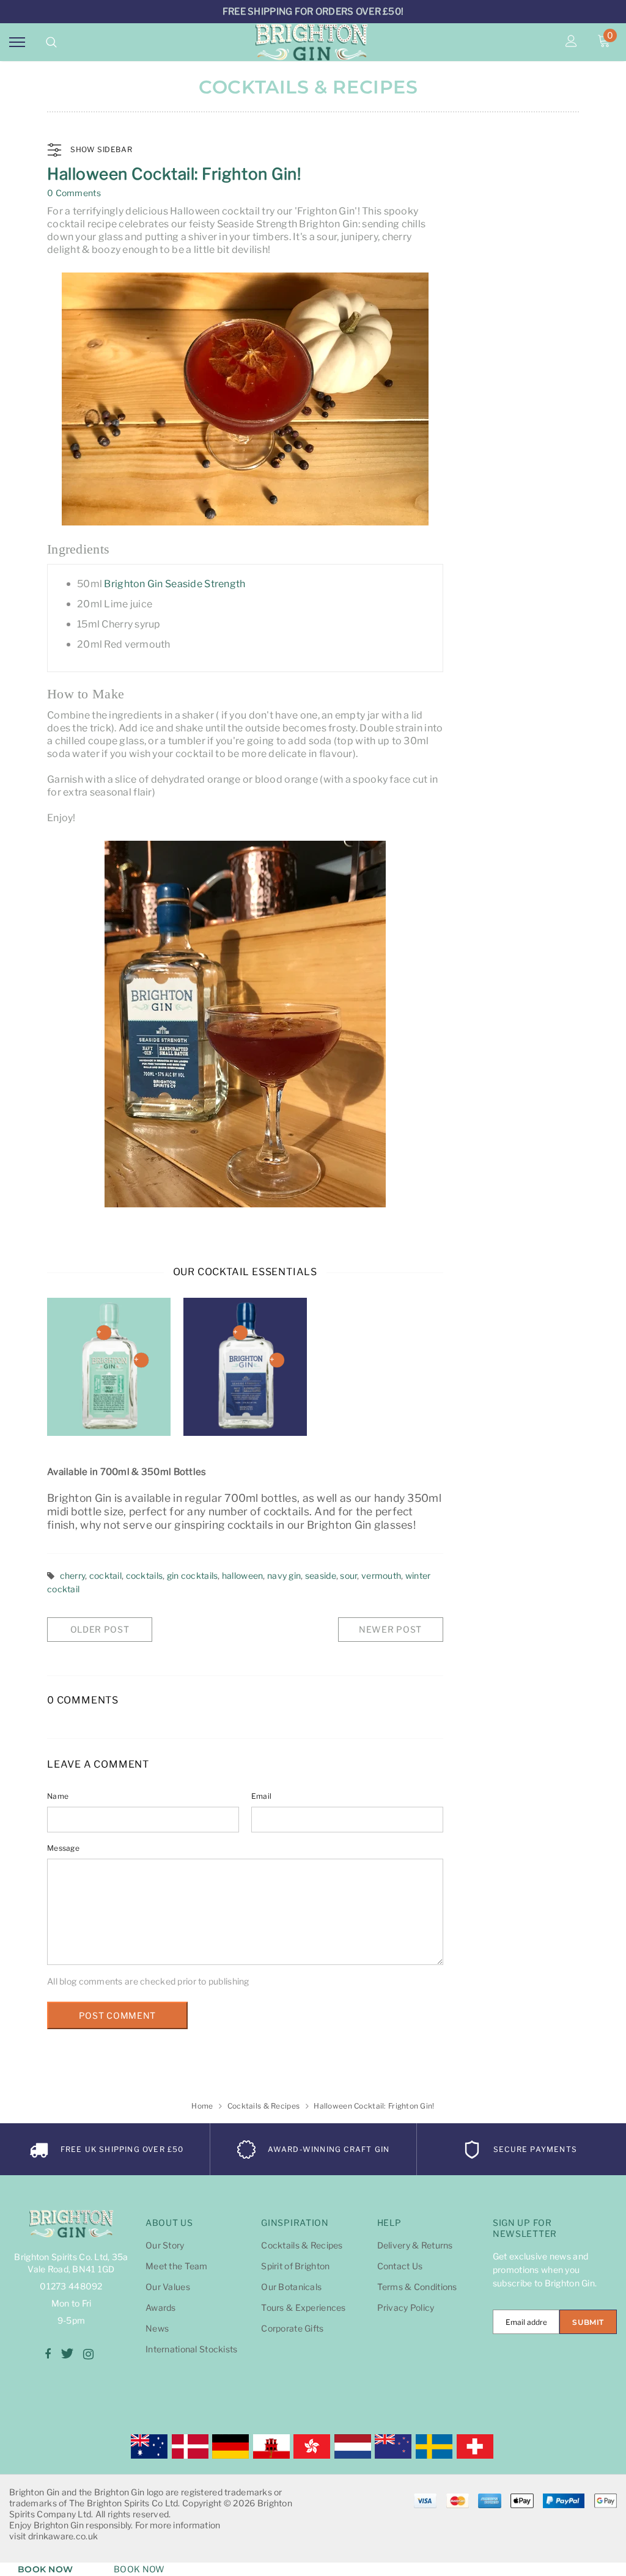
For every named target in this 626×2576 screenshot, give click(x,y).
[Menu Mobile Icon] (17, 42)
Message (63, 1848)
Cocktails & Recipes (263, 2106)
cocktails (145, 1575)
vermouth (381, 1575)
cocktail (105, 1575)
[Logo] (311, 42)
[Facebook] (48, 2354)
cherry (73, 1575)
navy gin (284, 1575)
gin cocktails (193, 1575)
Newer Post (390, 1629)
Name (58, 1796)
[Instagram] (88, 2354)
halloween (243, 1575)
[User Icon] (571, 42)
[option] (109, 1367)
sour (348, 1575)
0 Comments (74, 193)
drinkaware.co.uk (63, 2536)
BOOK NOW (45, 2569)
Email (261, 1796)
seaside (321, 1575)
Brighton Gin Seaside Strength (175, 584)
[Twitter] (67, 2354)
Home (202, 2106)
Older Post (100, 1629)
